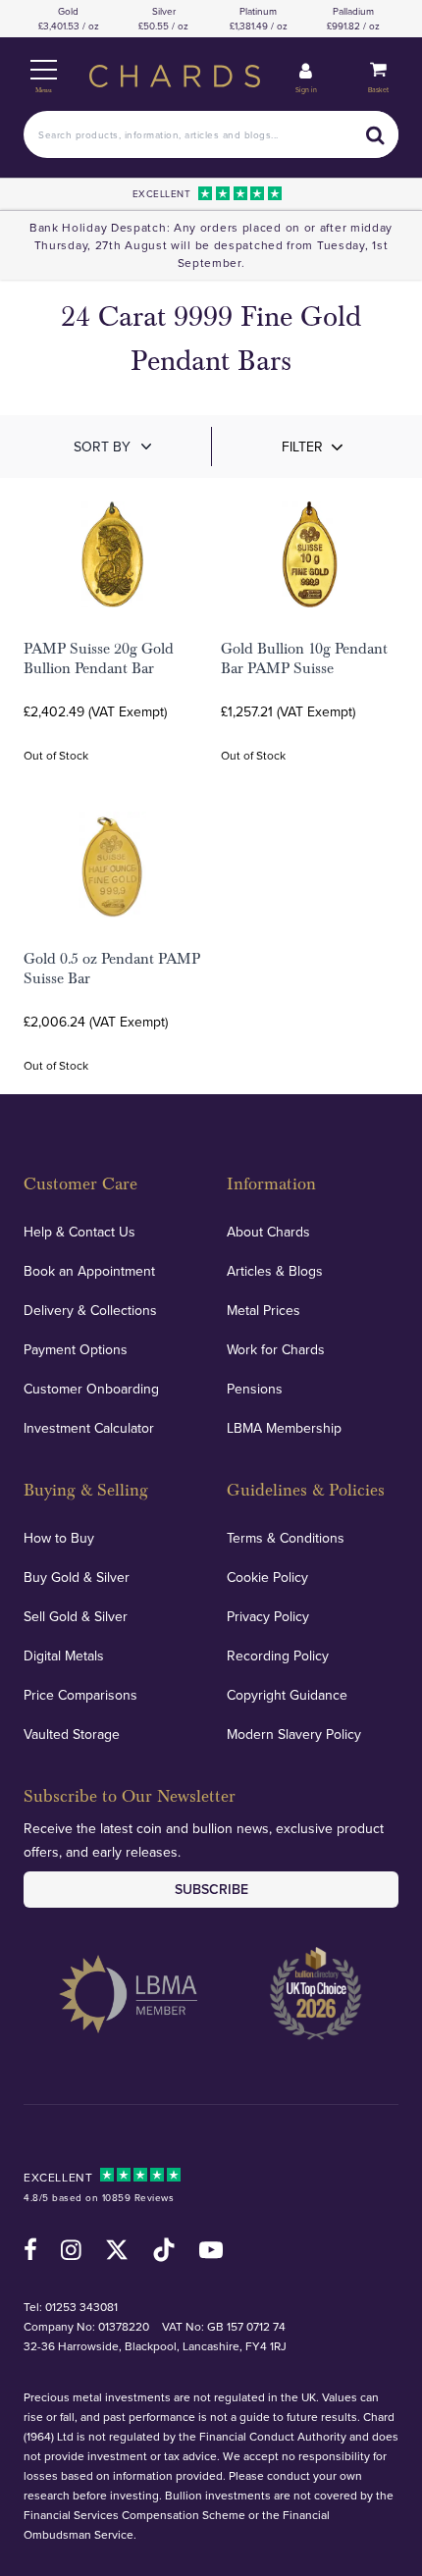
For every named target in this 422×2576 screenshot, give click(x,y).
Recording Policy (278, 1656)
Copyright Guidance (287, 1695)
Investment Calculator (89, 1428)
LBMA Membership (284, 1428)
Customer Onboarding (91, 1389)
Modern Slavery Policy (294, 1734)
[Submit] (375, 134)
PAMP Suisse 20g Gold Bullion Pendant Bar (99, 658)
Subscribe (211, 1889)
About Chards (268, 1232)
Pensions (255, 1389)
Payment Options (76, 1349)
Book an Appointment (89, 1271)
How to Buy (59, 1538)
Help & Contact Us (79, 1232)
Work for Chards (276, 1349)
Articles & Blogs (275, 1271)
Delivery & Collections (90, 1310)
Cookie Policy (267, 1577)
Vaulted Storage (72, 1734)
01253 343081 (81, 2307)
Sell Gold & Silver (76, 1616)
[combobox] (211, 134)
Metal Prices (264, 1310)
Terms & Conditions (286, 1538)
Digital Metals (64, 1656)
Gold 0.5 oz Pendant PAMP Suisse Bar (112, 969)
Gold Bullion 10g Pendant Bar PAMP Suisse (304, 658)
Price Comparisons (80, 1695)
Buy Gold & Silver (77, 1577)
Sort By (102, 447)
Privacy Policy (268, 1616)
